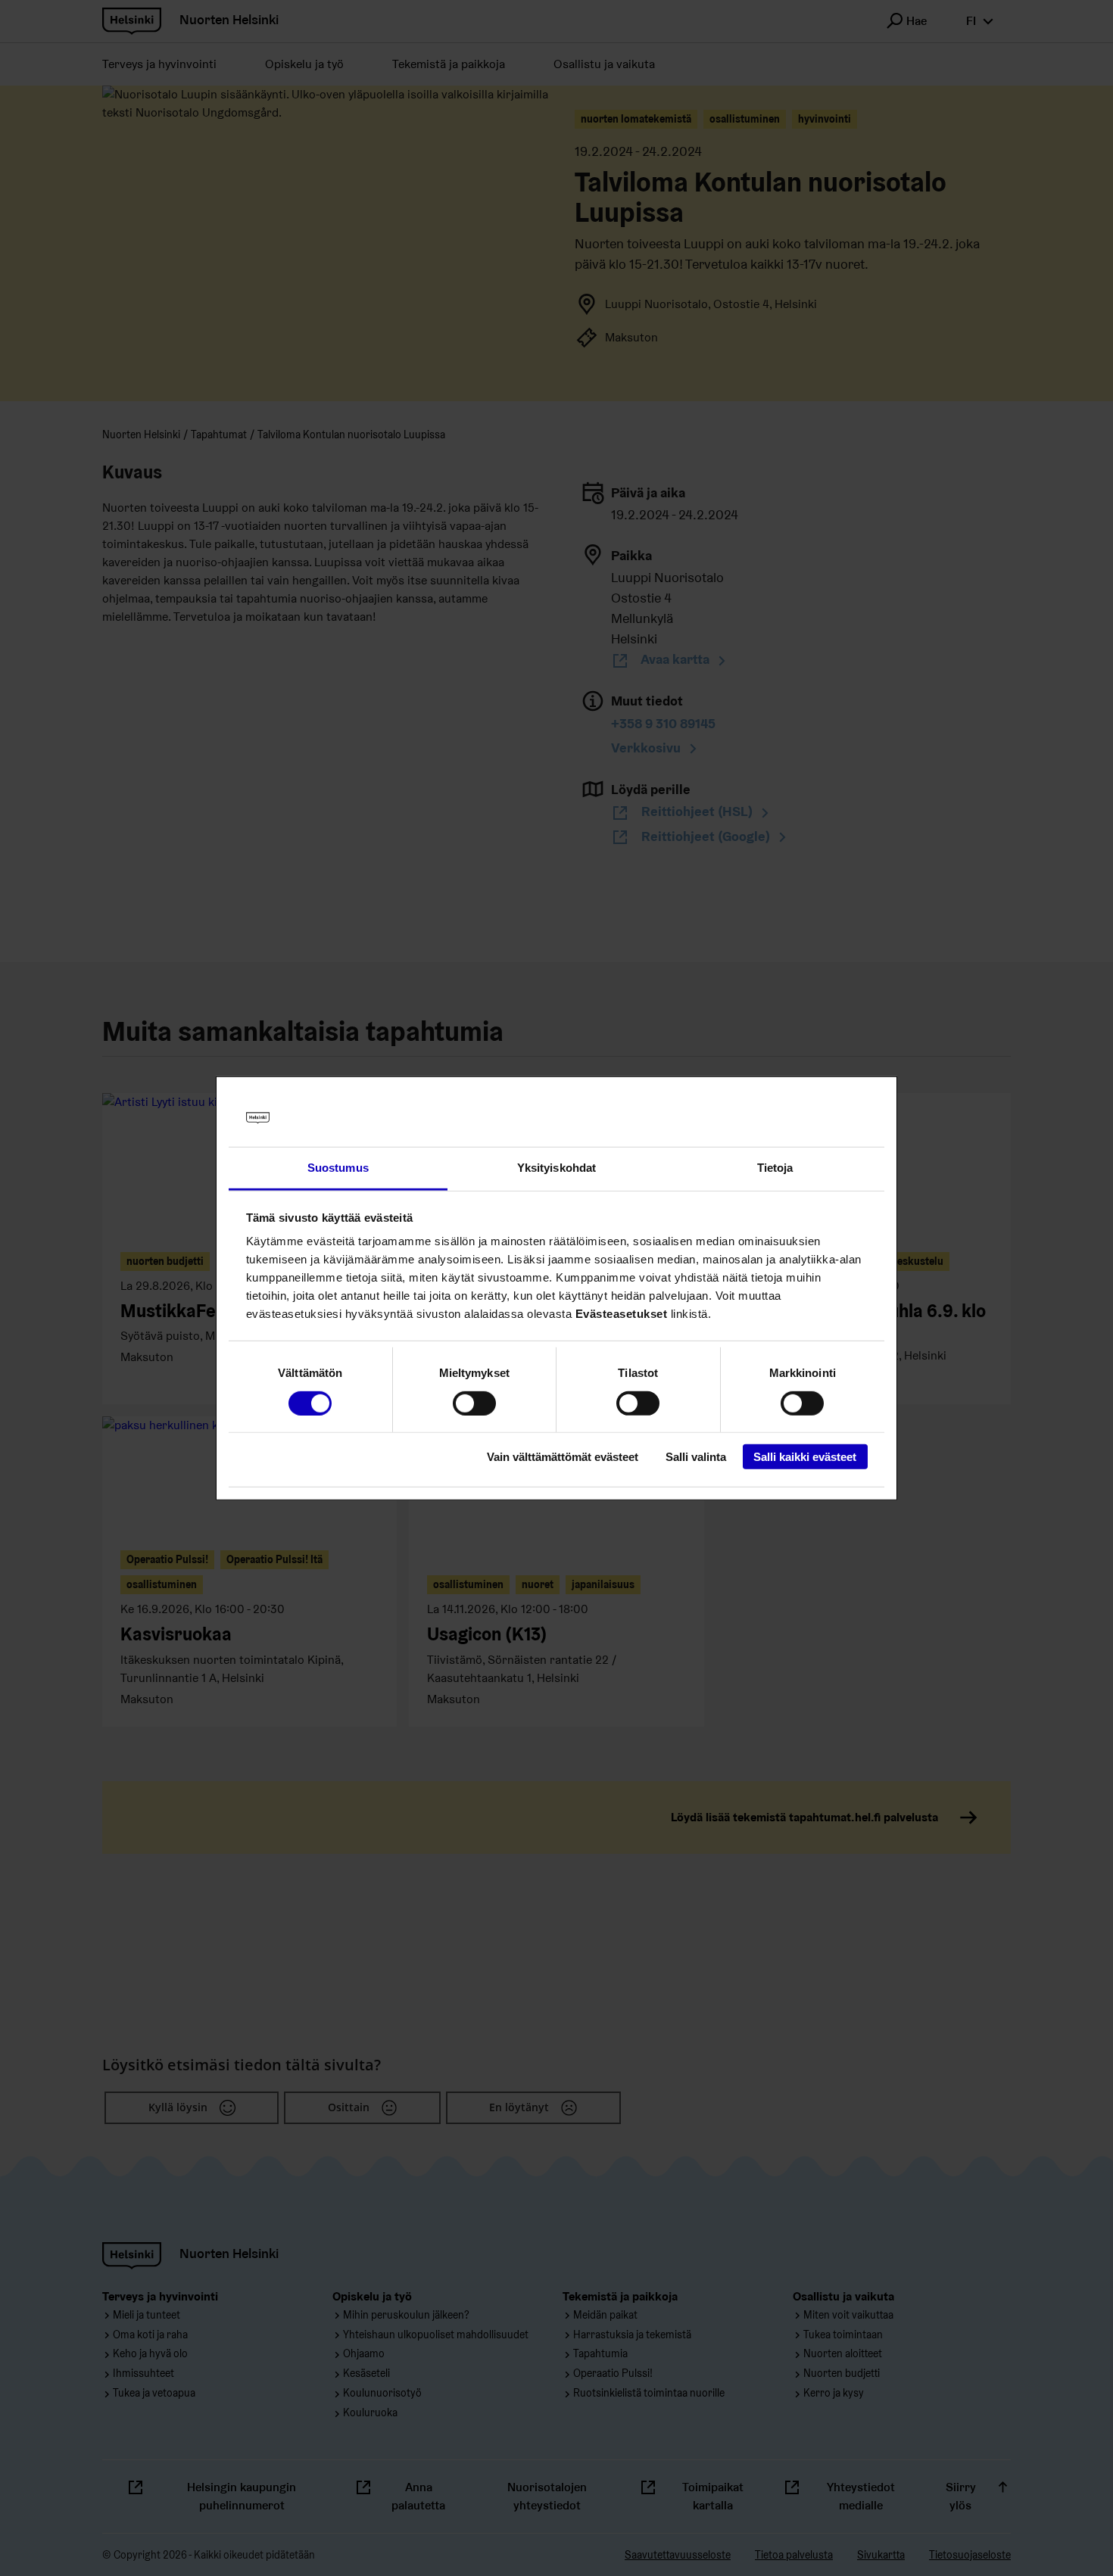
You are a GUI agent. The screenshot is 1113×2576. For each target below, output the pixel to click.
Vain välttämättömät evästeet (563, 1457)
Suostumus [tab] (338, 1168)
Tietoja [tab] (775, 1168)
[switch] (474, 1403)
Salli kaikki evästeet (805, 1457)
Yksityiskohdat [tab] (556, 1168)
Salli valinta (696, 1457)
